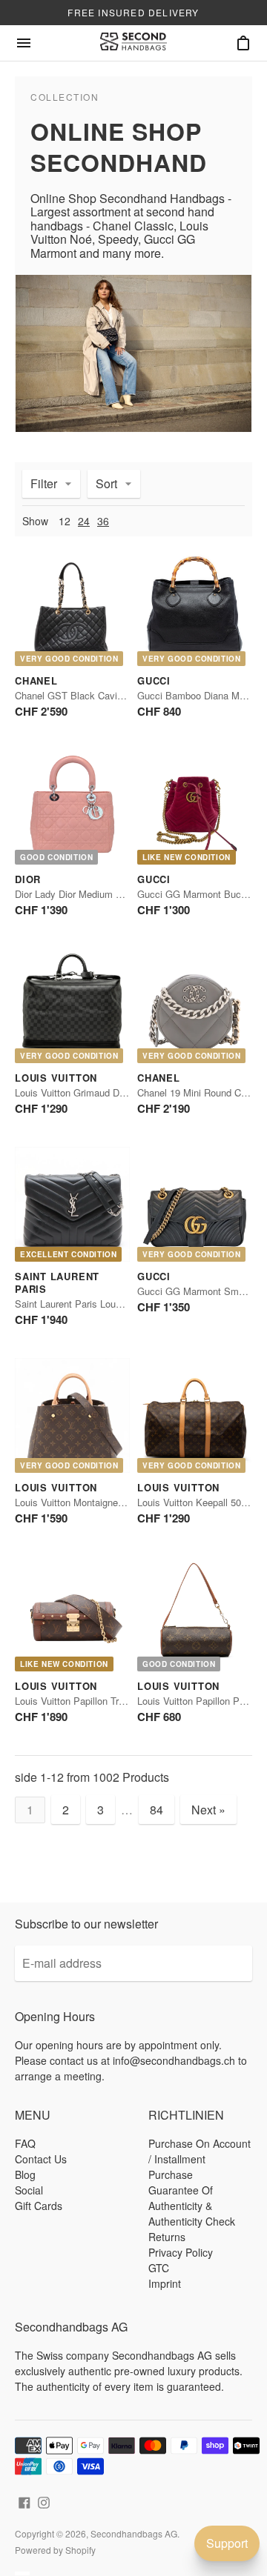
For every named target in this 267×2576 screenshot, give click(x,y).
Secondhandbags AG (134, 2533)
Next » (208, 1810)
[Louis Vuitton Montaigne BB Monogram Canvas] (72, 1415)
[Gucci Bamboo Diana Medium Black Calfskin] (195, 609)
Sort (106, 483)
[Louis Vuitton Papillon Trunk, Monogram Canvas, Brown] (72, 1614)
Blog (25, 2174)
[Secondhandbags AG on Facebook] (24, 2501)
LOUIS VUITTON (56, 1078)
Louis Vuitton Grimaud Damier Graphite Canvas (116, 1092)
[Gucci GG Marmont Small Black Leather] (195, 1204)
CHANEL (36, 680)
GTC (159, 2268)
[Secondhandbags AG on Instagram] (44, 2501)
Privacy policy (181, 2252)
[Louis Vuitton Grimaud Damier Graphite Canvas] (72, 1006)
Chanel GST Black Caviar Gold (82, 695)
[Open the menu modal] (24, 43)
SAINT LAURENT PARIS (57, 1282)
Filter (44, 483)
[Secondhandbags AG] (133, 43)
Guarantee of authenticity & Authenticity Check (192, 2206)
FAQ (25, 2143)
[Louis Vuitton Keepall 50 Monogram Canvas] (195, 1415)
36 (103, 521)
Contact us (41, 2159)
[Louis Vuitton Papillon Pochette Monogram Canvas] (195, 1614)
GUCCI (154, 680)
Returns (167, 2237)
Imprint (165, 2283)
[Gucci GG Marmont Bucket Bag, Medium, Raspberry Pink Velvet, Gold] (195, 807)
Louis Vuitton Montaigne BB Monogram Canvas (116, 1502)
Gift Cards (39, 2206)
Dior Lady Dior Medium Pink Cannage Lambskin (118, 894)
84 (156, 1810)
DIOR (28, 879)
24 (84, 521)
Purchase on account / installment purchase (200, 2159)
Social (29, 2190)
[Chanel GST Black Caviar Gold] (72, 609)
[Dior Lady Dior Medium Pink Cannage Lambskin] (72, 807)
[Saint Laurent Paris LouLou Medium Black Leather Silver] (72, 1204)
